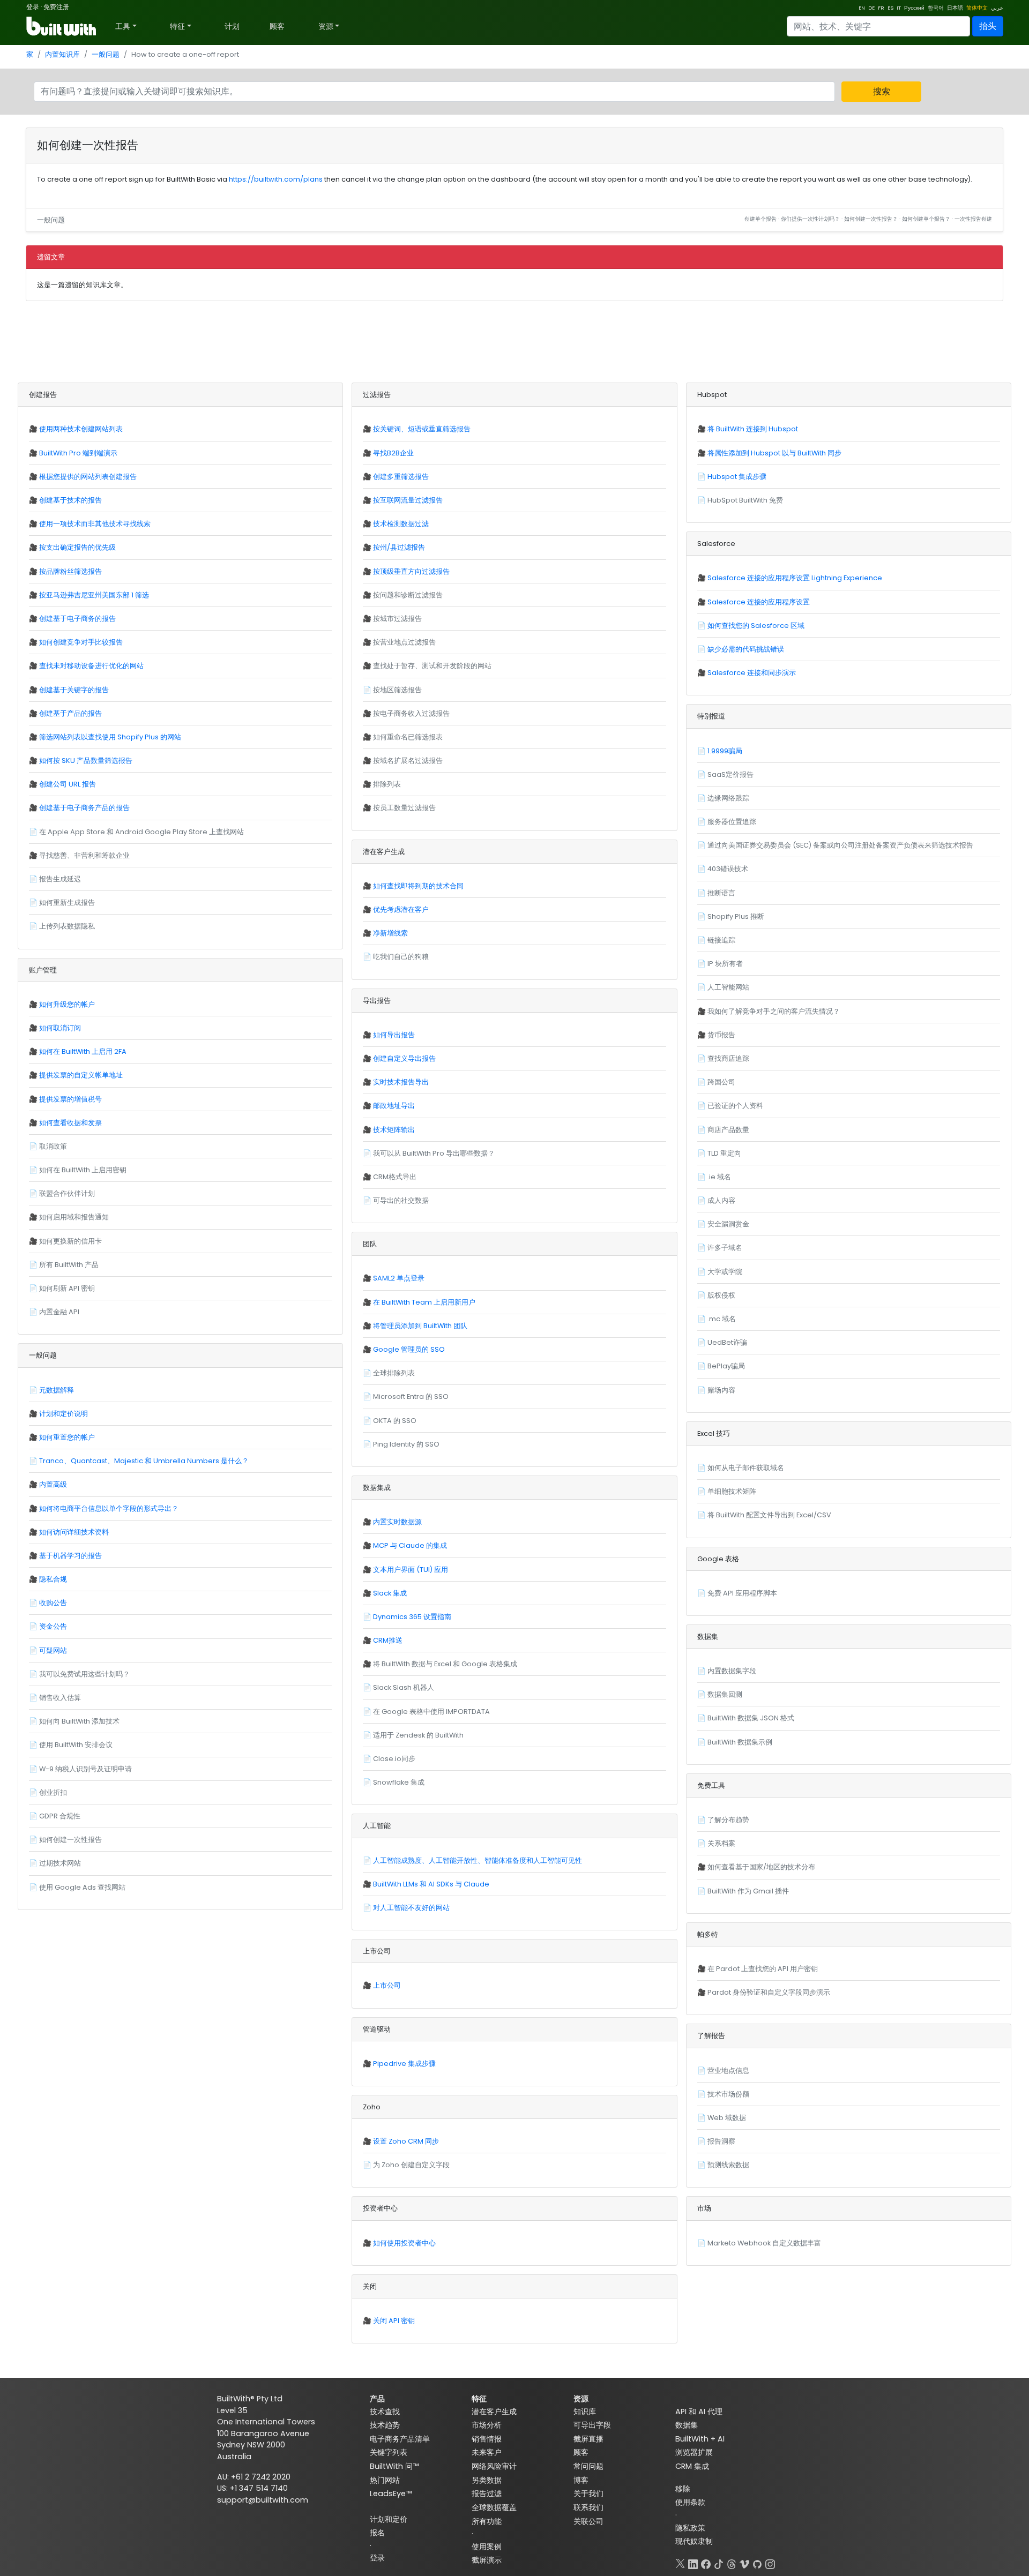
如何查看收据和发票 (70, 1123)
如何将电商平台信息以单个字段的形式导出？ (109, 1508)
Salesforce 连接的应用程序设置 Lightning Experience (795, 578)
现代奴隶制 (694, 2541)
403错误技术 (728, 869)
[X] (680, 2562)
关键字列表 (389, 2452)
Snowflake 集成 (399, 1782)
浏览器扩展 (694, 2452)
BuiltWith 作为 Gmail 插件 (748, 1891)
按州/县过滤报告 (399, 547)
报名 (377, 2533)
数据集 (687, 2425)
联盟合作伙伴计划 (67, 1193)
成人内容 (721, 1200)
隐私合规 (53, 1579)
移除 (683, 2489)
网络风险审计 (494, 2466)
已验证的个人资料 (735, 1106)
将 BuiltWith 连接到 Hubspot (753, 429)
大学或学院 (725, 1272)
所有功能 (487, 2521)
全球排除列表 (394, 1373)
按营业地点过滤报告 (404, 642)
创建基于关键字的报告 (74, 690)
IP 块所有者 (725, 964)
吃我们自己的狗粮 (401, 957)
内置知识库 (62, 54)
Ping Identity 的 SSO (406, 1444)
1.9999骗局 (725, 751)
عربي (997, 8)
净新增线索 (390, 933)
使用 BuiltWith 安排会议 (76, 1745)
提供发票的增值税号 (70, 1099)
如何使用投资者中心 (404, 2243)
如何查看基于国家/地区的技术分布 (761, 1867)
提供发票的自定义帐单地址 (81, 1075)
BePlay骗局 (726, 1366)
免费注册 (56, 7)
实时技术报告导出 (401, 1082)
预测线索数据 (728, 2165)
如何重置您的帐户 (67, 1437)
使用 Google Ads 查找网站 (82, 1887)
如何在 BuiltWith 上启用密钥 (83, 1170)
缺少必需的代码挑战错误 (746, 649)
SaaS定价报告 (730, 774)
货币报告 (721, 1035)
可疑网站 (53, 1650)
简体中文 (977, 8)
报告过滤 (487, 2493)
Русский (914, 8)
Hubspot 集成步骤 (737, 477)
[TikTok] (719, 2562)
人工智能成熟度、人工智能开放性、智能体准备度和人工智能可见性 (478, 1860)
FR (881, 8)
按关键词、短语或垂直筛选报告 (422, 429)
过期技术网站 (60, 1863)
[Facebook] (706, 2562)
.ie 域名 (719, 1177)
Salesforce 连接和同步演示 (752, 673)
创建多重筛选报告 (401, 477)
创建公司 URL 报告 (68, 784)
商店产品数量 (728, 1130)
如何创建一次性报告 (70, 1840)
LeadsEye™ (391, 2493)
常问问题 (588, 2466)
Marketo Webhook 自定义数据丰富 (764, 2243)
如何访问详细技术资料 (74, 1532)
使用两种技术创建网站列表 (81, 429)
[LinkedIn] (693, 2562)
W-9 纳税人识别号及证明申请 (85, 1769)
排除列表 (387, 784)
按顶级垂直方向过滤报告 (411, 571)
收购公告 (53, 1603)
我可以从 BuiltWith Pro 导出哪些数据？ (434, 1153)
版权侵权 (721, 1295)
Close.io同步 (394, 1759)
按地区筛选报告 (397, 690)
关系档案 (721, 1843)
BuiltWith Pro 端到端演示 (78, 453)
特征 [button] (177, 26)
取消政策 (53, 1146)
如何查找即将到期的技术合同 (418, 886)
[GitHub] (757, 2562)
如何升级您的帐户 (67, 1004)
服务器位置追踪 (732, 822)
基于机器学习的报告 (70, 1556)
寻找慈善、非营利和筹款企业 (84, 855)
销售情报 (487, 2439)
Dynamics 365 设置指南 (412, 1617)
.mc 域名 (722, 1319)
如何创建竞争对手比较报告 (81, 642)
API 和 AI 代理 (699, 2412)
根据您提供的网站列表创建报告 (88, 477)
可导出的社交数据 (401, 1200)
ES (890, 8)
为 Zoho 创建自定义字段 (411, 2165)
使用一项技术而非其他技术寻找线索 (95, 524)
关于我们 (588, 2493)
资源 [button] (326, 26)
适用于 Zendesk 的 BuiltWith (418, 1735)
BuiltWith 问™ (394, 2466)
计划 (232, 26)
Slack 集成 (390, 1593)
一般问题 (106, 54)
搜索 (882, 91)
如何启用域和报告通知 (74, 1217)
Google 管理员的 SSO (409, 1349)
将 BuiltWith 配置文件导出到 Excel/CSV (769, 1515)
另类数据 (487, 2480)
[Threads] (732, 2562)
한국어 (936, 8)
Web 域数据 (727, 2118)
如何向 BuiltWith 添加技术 (79, 1721)
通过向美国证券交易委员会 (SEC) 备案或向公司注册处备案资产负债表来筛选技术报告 (840, 845)
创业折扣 (53, 1792)
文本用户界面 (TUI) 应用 (411, 1570)
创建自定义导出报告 (404, 1058)
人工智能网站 (728, 987)
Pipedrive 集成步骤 (404, 2064)
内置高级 (53, 1484)
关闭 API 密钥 (394, 2321)
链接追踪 (721, 940)
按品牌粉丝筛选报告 (70, 571)
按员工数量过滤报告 (404, 808)
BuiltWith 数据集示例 (740, 1742)
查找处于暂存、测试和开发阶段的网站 (432, 666)
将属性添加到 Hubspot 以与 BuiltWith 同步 (774, 453)
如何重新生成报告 (67, 903)
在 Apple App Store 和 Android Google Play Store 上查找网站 (141, 832)
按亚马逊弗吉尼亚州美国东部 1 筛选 (94, 595)
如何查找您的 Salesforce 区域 (756, 626)
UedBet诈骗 (727, 1342)
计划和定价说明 (64, 1414)
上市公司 (387, 1985)
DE (871, 8)
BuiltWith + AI (700, 2439)
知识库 (585, 2412)
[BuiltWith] (62, 26)
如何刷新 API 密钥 (67, 1288)
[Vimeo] (744, 2562)
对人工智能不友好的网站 (411, 1908)
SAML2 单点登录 (399, 1278)
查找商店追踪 (728, 1058)
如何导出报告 (394, 1035)
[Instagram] (770, 2562)
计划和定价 (389, 2519)
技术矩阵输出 (394, 1130)
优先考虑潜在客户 (401, 909)
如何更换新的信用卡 (70, 1241)
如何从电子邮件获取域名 (746, 1468)
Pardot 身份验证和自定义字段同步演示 (769, 1992)
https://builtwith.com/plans (276, 179)
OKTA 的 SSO (395, 1421)
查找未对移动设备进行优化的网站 (91, 666)
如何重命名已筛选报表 (408, 737)
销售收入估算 (60, 1698)
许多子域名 (725, 1248)
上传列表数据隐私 (67, 926)
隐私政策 (690, 2528)
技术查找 (385, 2412)
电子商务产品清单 (400, 2439)
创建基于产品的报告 (70, 713)
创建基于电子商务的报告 (77, 619)
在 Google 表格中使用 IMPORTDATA (431, 1712)
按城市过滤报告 (397, 619)
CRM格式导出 (395, 1177)
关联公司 (588, 2521)
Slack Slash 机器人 (404, 1687)
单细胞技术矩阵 (732, 1491)
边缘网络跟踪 (728, 798)
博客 (581, 2480)
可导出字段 (592, 2425)
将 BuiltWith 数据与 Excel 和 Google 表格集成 (445, 1664)
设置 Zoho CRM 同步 (406, 2141)
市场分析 (487, 2425)
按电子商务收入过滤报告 (411, 713)
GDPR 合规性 (60, 1816)
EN (862, 8)
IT (899, 8)
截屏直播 (588, 2439)
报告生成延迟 (60, 879)
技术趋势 (385, 2425)
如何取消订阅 (60, 1028)
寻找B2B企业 (393, 453)
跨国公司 (721, 1082)
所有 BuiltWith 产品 (69, 1265)
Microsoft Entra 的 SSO (411, 1396)
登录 (33, 7)
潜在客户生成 (494, 2412)
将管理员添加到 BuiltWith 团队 (420, 1326)
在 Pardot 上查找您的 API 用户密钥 (763, 1969)
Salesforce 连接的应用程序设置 (759, 602)
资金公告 (53, 1626)
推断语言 (721, 893)
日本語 (955, 8)
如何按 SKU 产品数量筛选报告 (86, 761)
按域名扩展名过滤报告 (408, 761)
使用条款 (690, 2502)
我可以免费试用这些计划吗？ (84, 1674)
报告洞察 (721, 2141)
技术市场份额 (728, 2094)
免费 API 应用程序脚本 (742, 1593)
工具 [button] (123, 26)
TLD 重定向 (724, 1153)
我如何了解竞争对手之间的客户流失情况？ (774, 1011)
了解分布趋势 (728, 1820)
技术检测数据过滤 (401, 524)
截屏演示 (487, 2560)
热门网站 (385, 2480)
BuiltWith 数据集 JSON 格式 (751, 1718)
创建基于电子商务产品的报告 (84, 808)
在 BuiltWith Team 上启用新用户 (424, 1302)
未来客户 (487, 2452)
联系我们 (588, 2507)
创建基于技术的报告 (70, 500)
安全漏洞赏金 (728, 1224)
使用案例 (487, 2547)
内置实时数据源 (397, 1522)
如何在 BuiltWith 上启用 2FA (83, 1051)
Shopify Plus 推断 (736, 916)
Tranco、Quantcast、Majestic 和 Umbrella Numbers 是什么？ (144, 1461)
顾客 (277, 26)
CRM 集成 (692, 2466)
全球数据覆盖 (494, 2507)
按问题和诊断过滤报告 (408, 595)
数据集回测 (725, 1694)
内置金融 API (59, 1312)
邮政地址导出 (394, 1106)
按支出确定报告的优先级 (77, 547)
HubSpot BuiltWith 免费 (745, 500)
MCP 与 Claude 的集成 (410, 1545)
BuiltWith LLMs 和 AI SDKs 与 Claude (431, 1884)
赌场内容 (721, 1390)
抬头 (988, 26)
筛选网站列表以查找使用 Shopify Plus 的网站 (110, 737)
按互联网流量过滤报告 (408, 500)
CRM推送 (388, 1640)
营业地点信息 (728, 2070)
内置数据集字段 (732, 1671)
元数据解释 (57, 1390)
